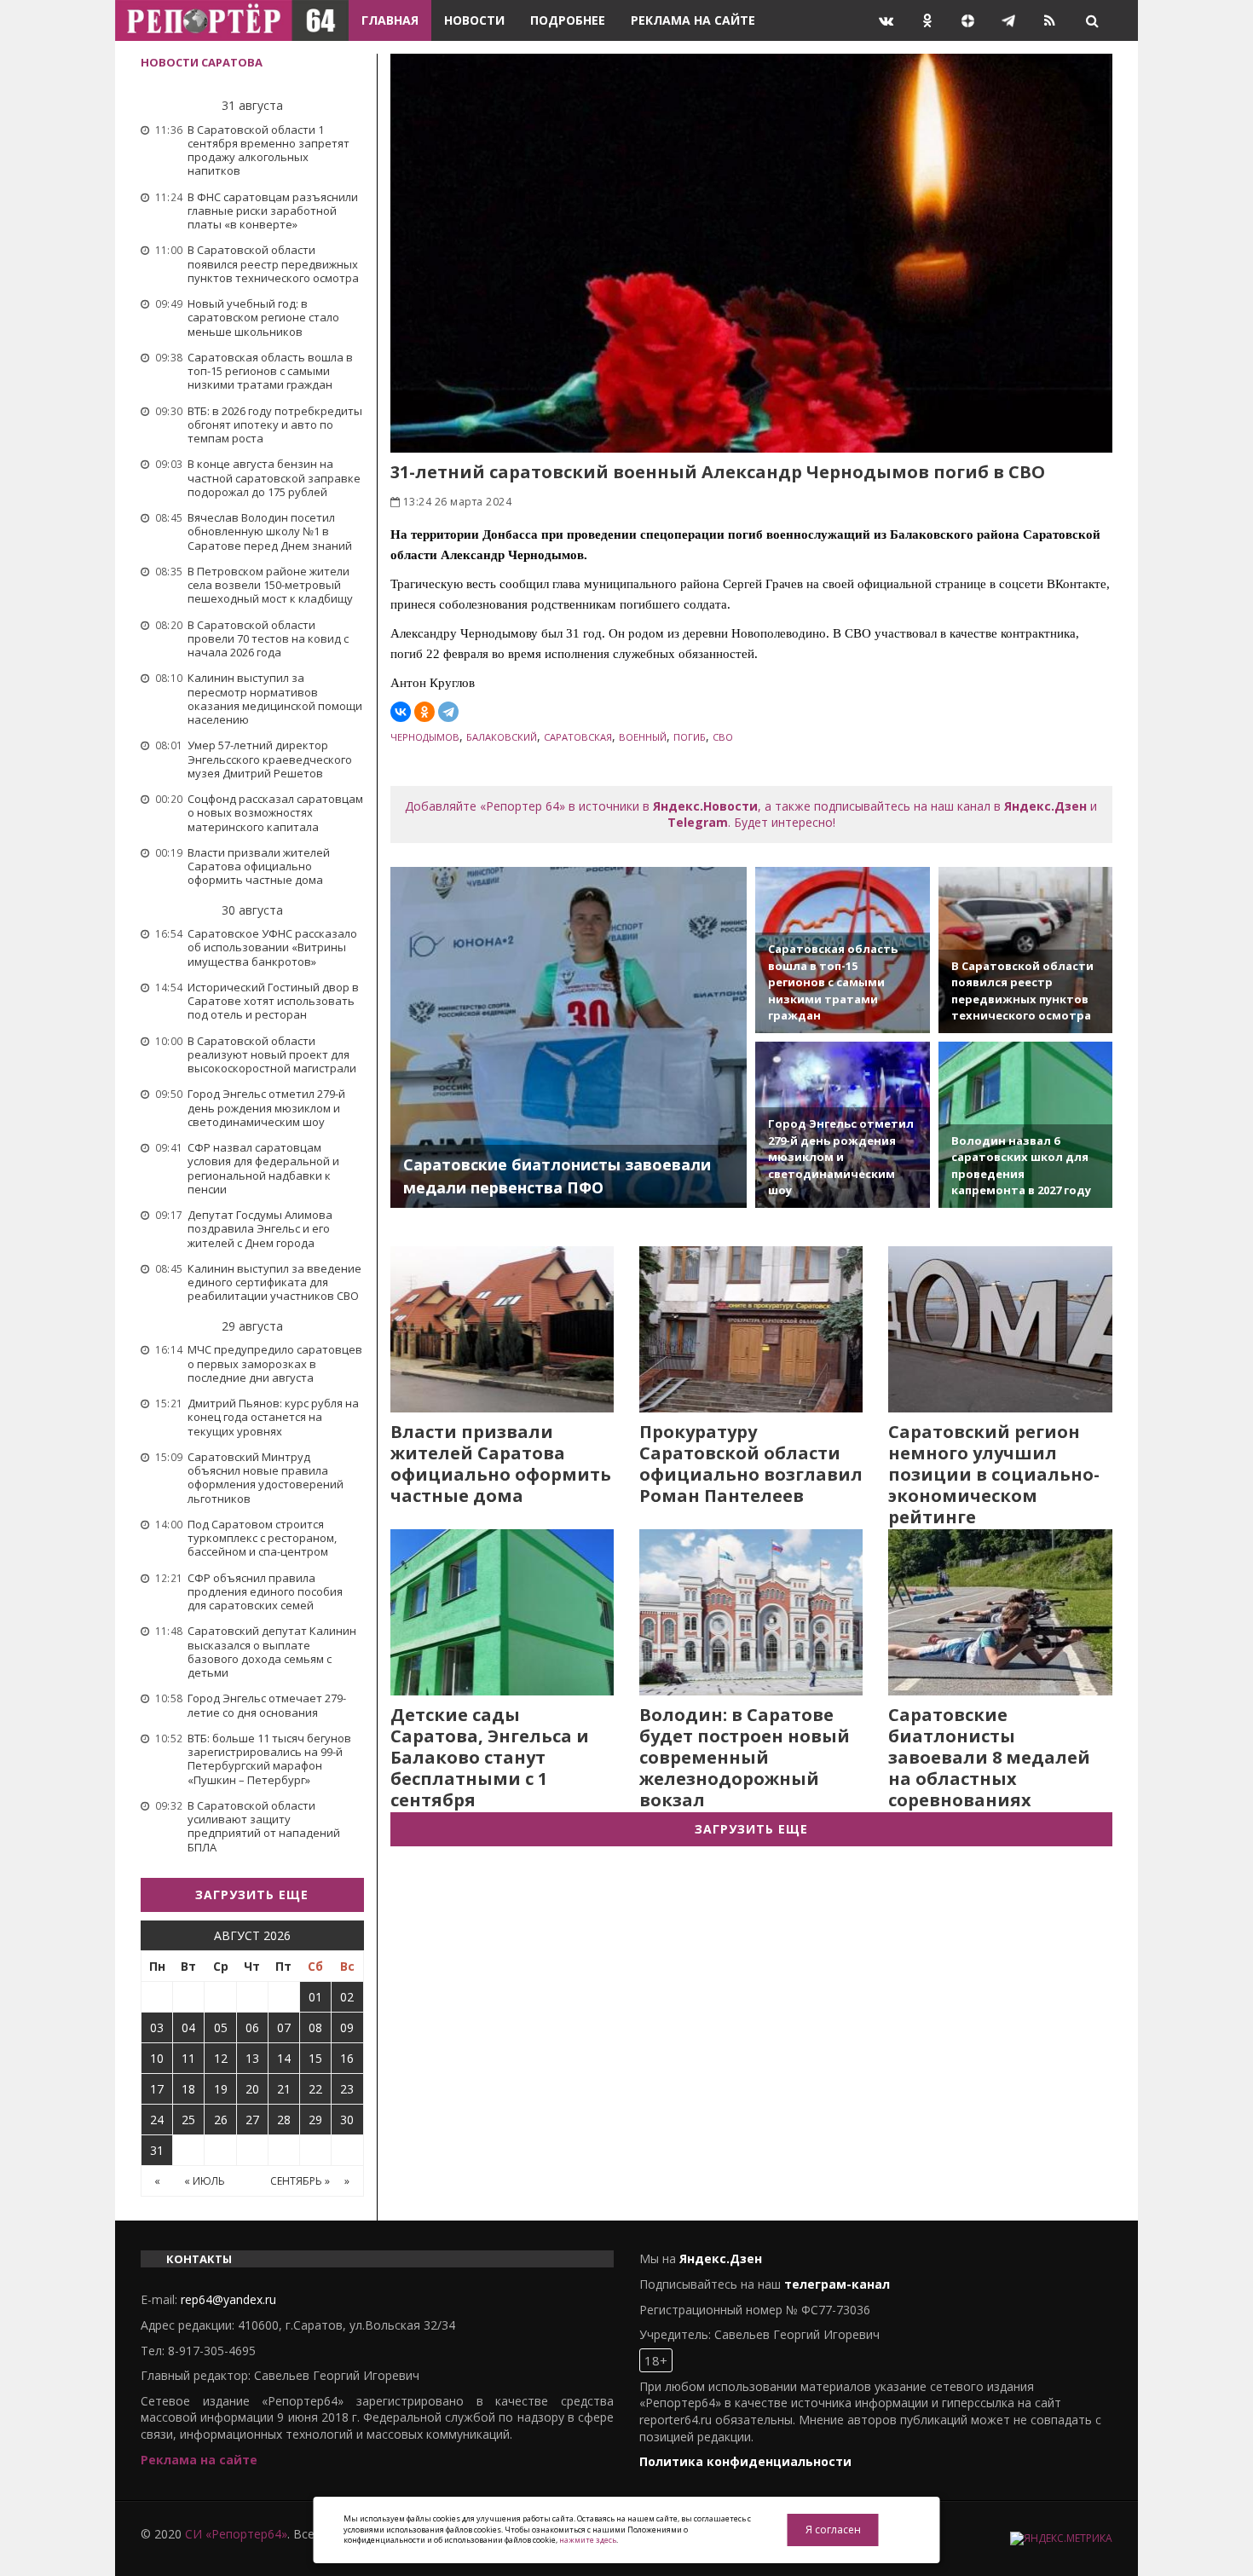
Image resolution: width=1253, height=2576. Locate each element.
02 (347, 1997)
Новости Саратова (202, 62)
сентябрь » (300, 2181)
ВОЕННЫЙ (643, 737)
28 (284, 2120)
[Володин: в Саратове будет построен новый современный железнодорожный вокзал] (751, 1612)
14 (284, 2058)
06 (252, 2027)
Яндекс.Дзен (1045, 806)
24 (157, 2120)
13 (252, 2058)
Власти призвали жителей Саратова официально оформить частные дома (501, 1464)
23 (347, 2089)
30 (347, 2120)
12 (221, 2058)
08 (315, 2027)
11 (188, 2058)
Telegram (698, 822)
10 (157, 2058)
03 (157, 2027)
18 (188, 2089)
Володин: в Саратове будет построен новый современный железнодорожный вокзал (745, 1757)
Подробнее (568, 20)
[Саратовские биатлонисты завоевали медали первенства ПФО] (569, 1037)
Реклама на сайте (693, 20)
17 (157, 2089)
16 (347, 2058)
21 (284, 2089)
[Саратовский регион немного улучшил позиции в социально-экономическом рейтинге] (1000, 1329)
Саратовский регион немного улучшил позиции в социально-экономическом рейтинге (994, 1474)
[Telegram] (448, 712)
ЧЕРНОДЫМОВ (425, 737)
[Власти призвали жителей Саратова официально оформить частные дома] (502, 1329)
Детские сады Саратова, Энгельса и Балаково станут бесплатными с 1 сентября (490, 1757)
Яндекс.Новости (705, 806)
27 (252, 2120)
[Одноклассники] (424, 712)
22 (315, 2089)
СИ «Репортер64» (236, 2534)
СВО (723, 737)
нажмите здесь (588, 2540)
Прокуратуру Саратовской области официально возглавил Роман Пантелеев (751, 1464)
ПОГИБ (690, 737)
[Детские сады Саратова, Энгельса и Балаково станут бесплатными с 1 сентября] (502, 1612)
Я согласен (833, 2530)
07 (284, 2027)
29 (315, 2120)
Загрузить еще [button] (252, 1894)
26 (221, 2120)
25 (188, 2120)
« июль (205, 2181)
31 (157, 2150)
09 (347, 2027)
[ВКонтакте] (401, 712)
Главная (390, 20)
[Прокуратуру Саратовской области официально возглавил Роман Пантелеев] (751, 1329)
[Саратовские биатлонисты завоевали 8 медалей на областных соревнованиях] (1000, 1612)
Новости (474, 20)
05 (221, 2027)
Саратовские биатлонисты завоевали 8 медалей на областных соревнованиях (989, 1757)
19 (221, 2089)
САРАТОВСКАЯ (578, 737)
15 (315, 2058)
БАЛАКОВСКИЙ (502, 737)
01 (315, 1997)
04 (188, 2027)
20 (252, 2089)
